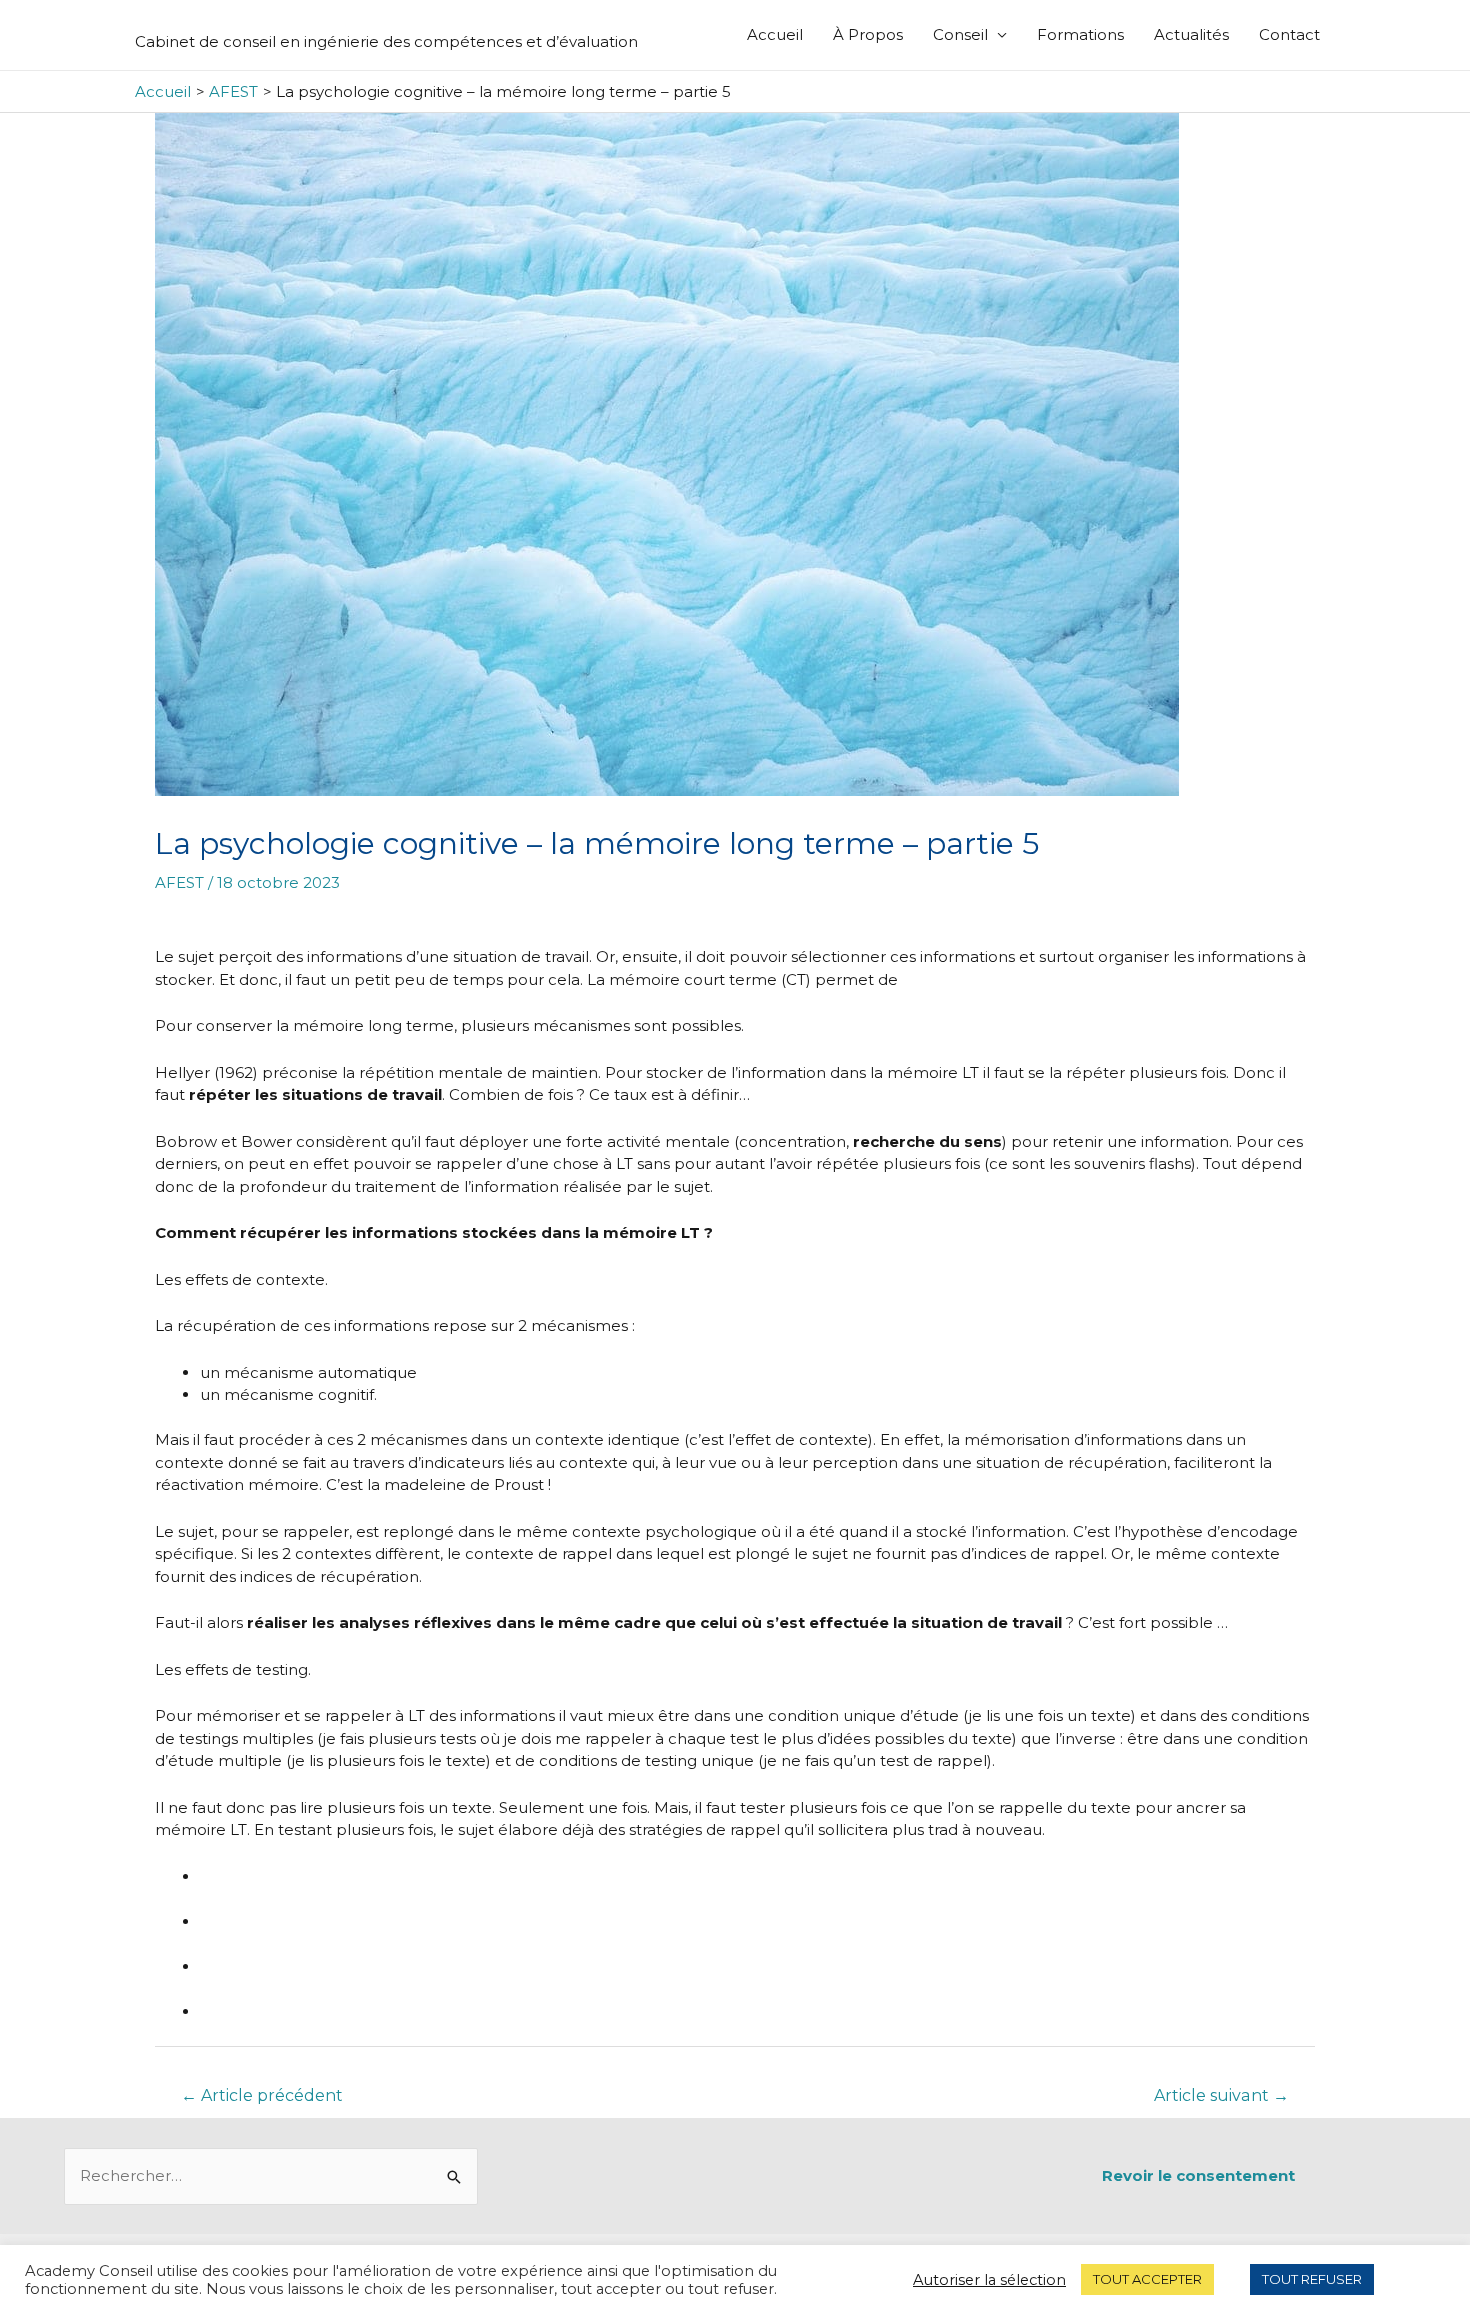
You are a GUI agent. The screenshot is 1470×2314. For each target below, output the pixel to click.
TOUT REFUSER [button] (1312, 2279)
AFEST (179, 882)
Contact (1289, 34)
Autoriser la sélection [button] (989, 2280)
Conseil (960, 34)
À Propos (868, 34)
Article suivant (1221, 2095)
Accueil (775, 34)
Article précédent (262, 2095)
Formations (1080, 34)
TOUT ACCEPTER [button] (1147, 2279)
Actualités (1191, 34)
